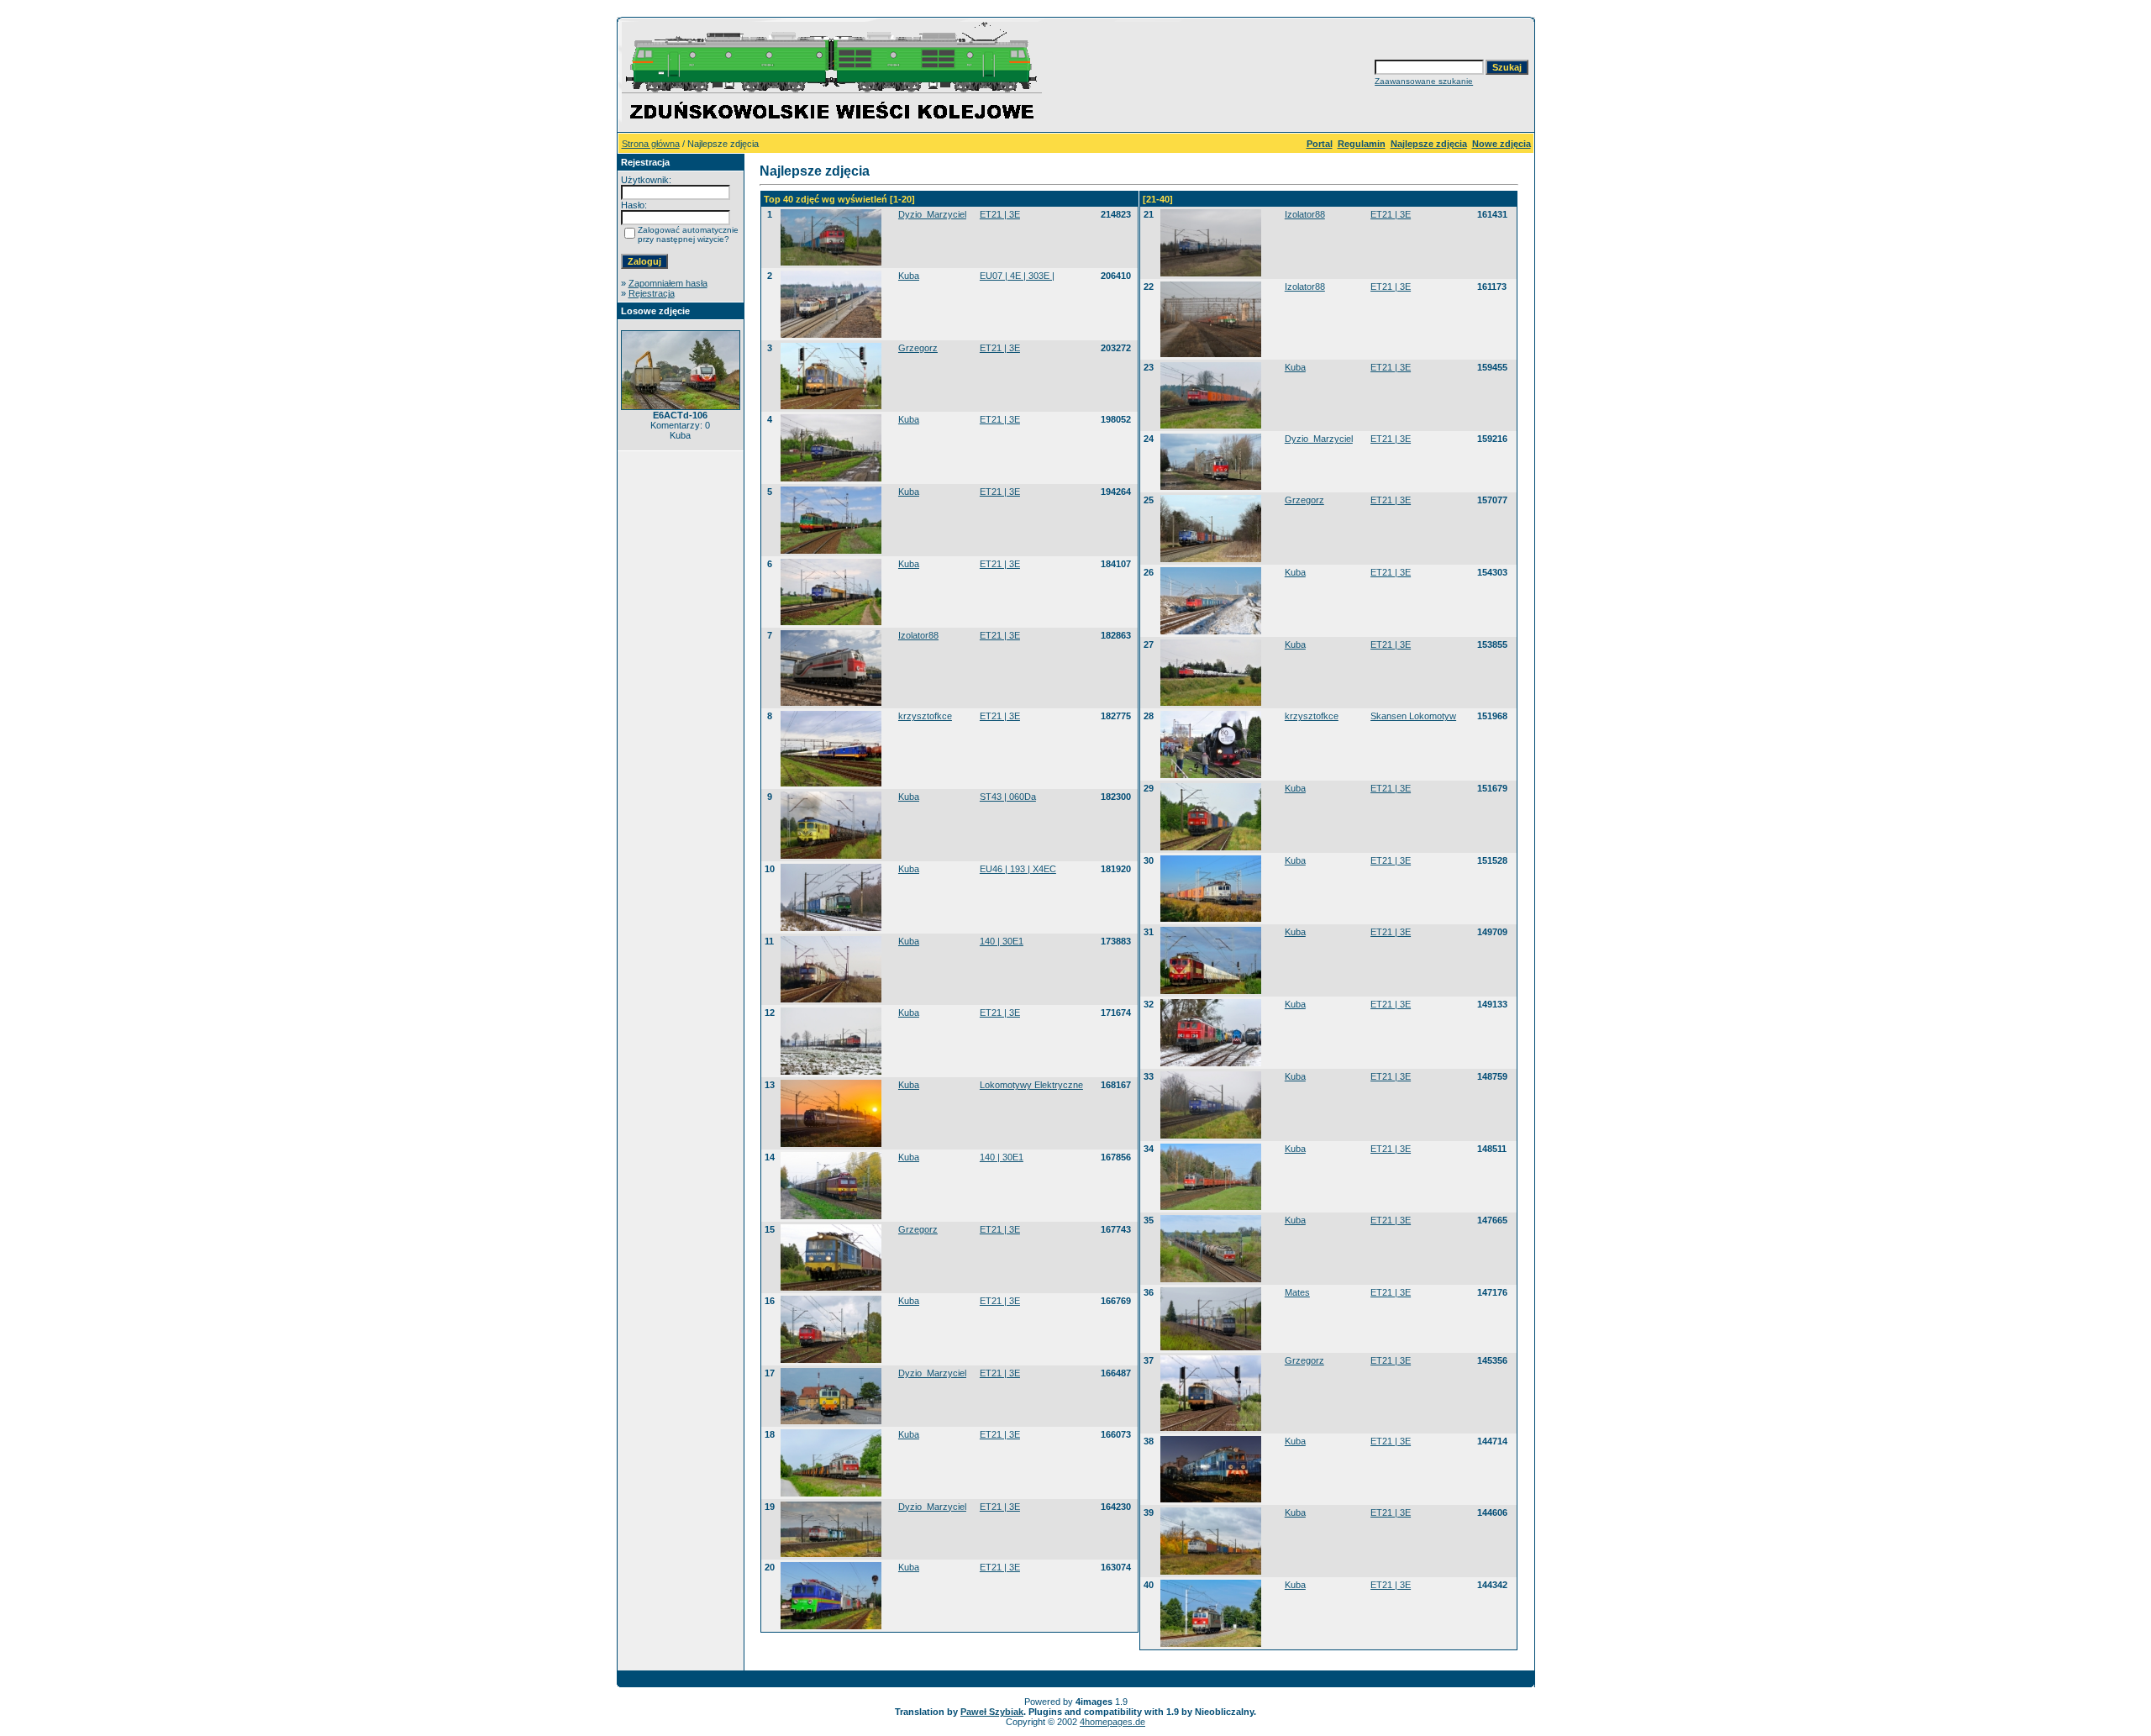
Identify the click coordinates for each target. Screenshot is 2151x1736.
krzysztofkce (925, 716)
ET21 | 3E (1000, 214)
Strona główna (651, 144)
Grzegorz (918, 348)
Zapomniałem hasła (668, 283)
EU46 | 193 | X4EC (1018, 869)
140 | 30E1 (1002, 941)
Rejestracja (652, 293)
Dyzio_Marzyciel (932, 214)
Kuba (909, 276)
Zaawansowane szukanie (1424, 81)
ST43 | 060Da (1008, 797)
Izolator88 (918, 635)
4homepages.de (1112, 1722)
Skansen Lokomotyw (1413, 716)
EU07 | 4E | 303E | (1017, 276)
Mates (1297, 1292)
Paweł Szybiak (992, 1712)
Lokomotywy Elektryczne (1031, 1085)
